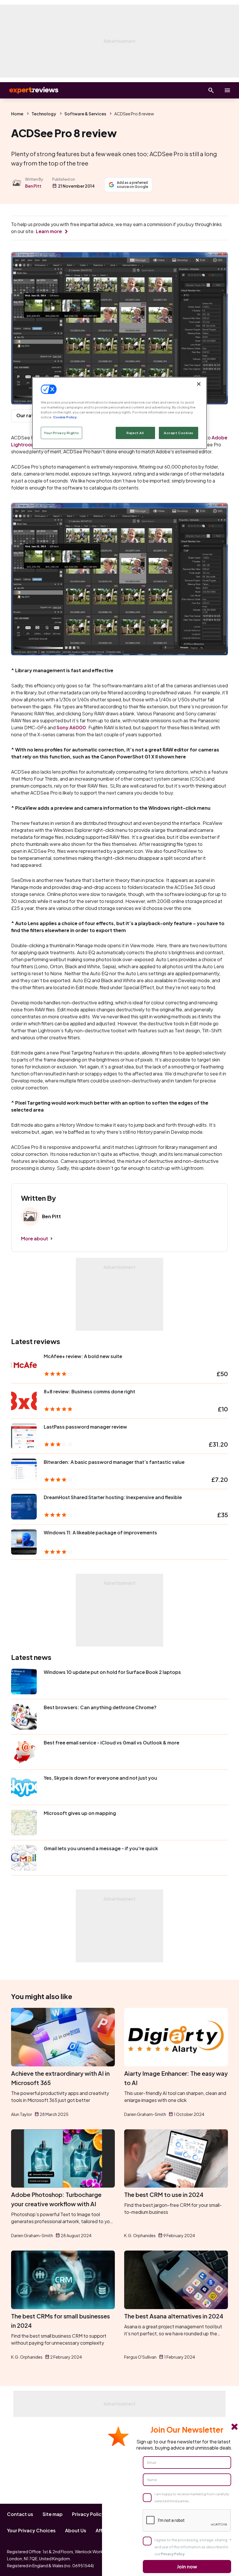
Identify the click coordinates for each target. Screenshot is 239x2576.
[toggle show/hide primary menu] (227, 90)
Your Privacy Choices (31, 2530)
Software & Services (85, 114)
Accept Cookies (179, 433)
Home (17, 114)
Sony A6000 (71, 727)
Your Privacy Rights (61, 433)
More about (35, 1238)
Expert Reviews (29, 90)
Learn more (49, 231)
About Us (76, 2530)
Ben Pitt (33, 186)
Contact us (20, 2514)
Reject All (135, 433)
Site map (53, 2514)
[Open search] (211, 90)
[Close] (199, 384)
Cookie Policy (65, 417)
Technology (44, 114)
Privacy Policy (88, 2514)
